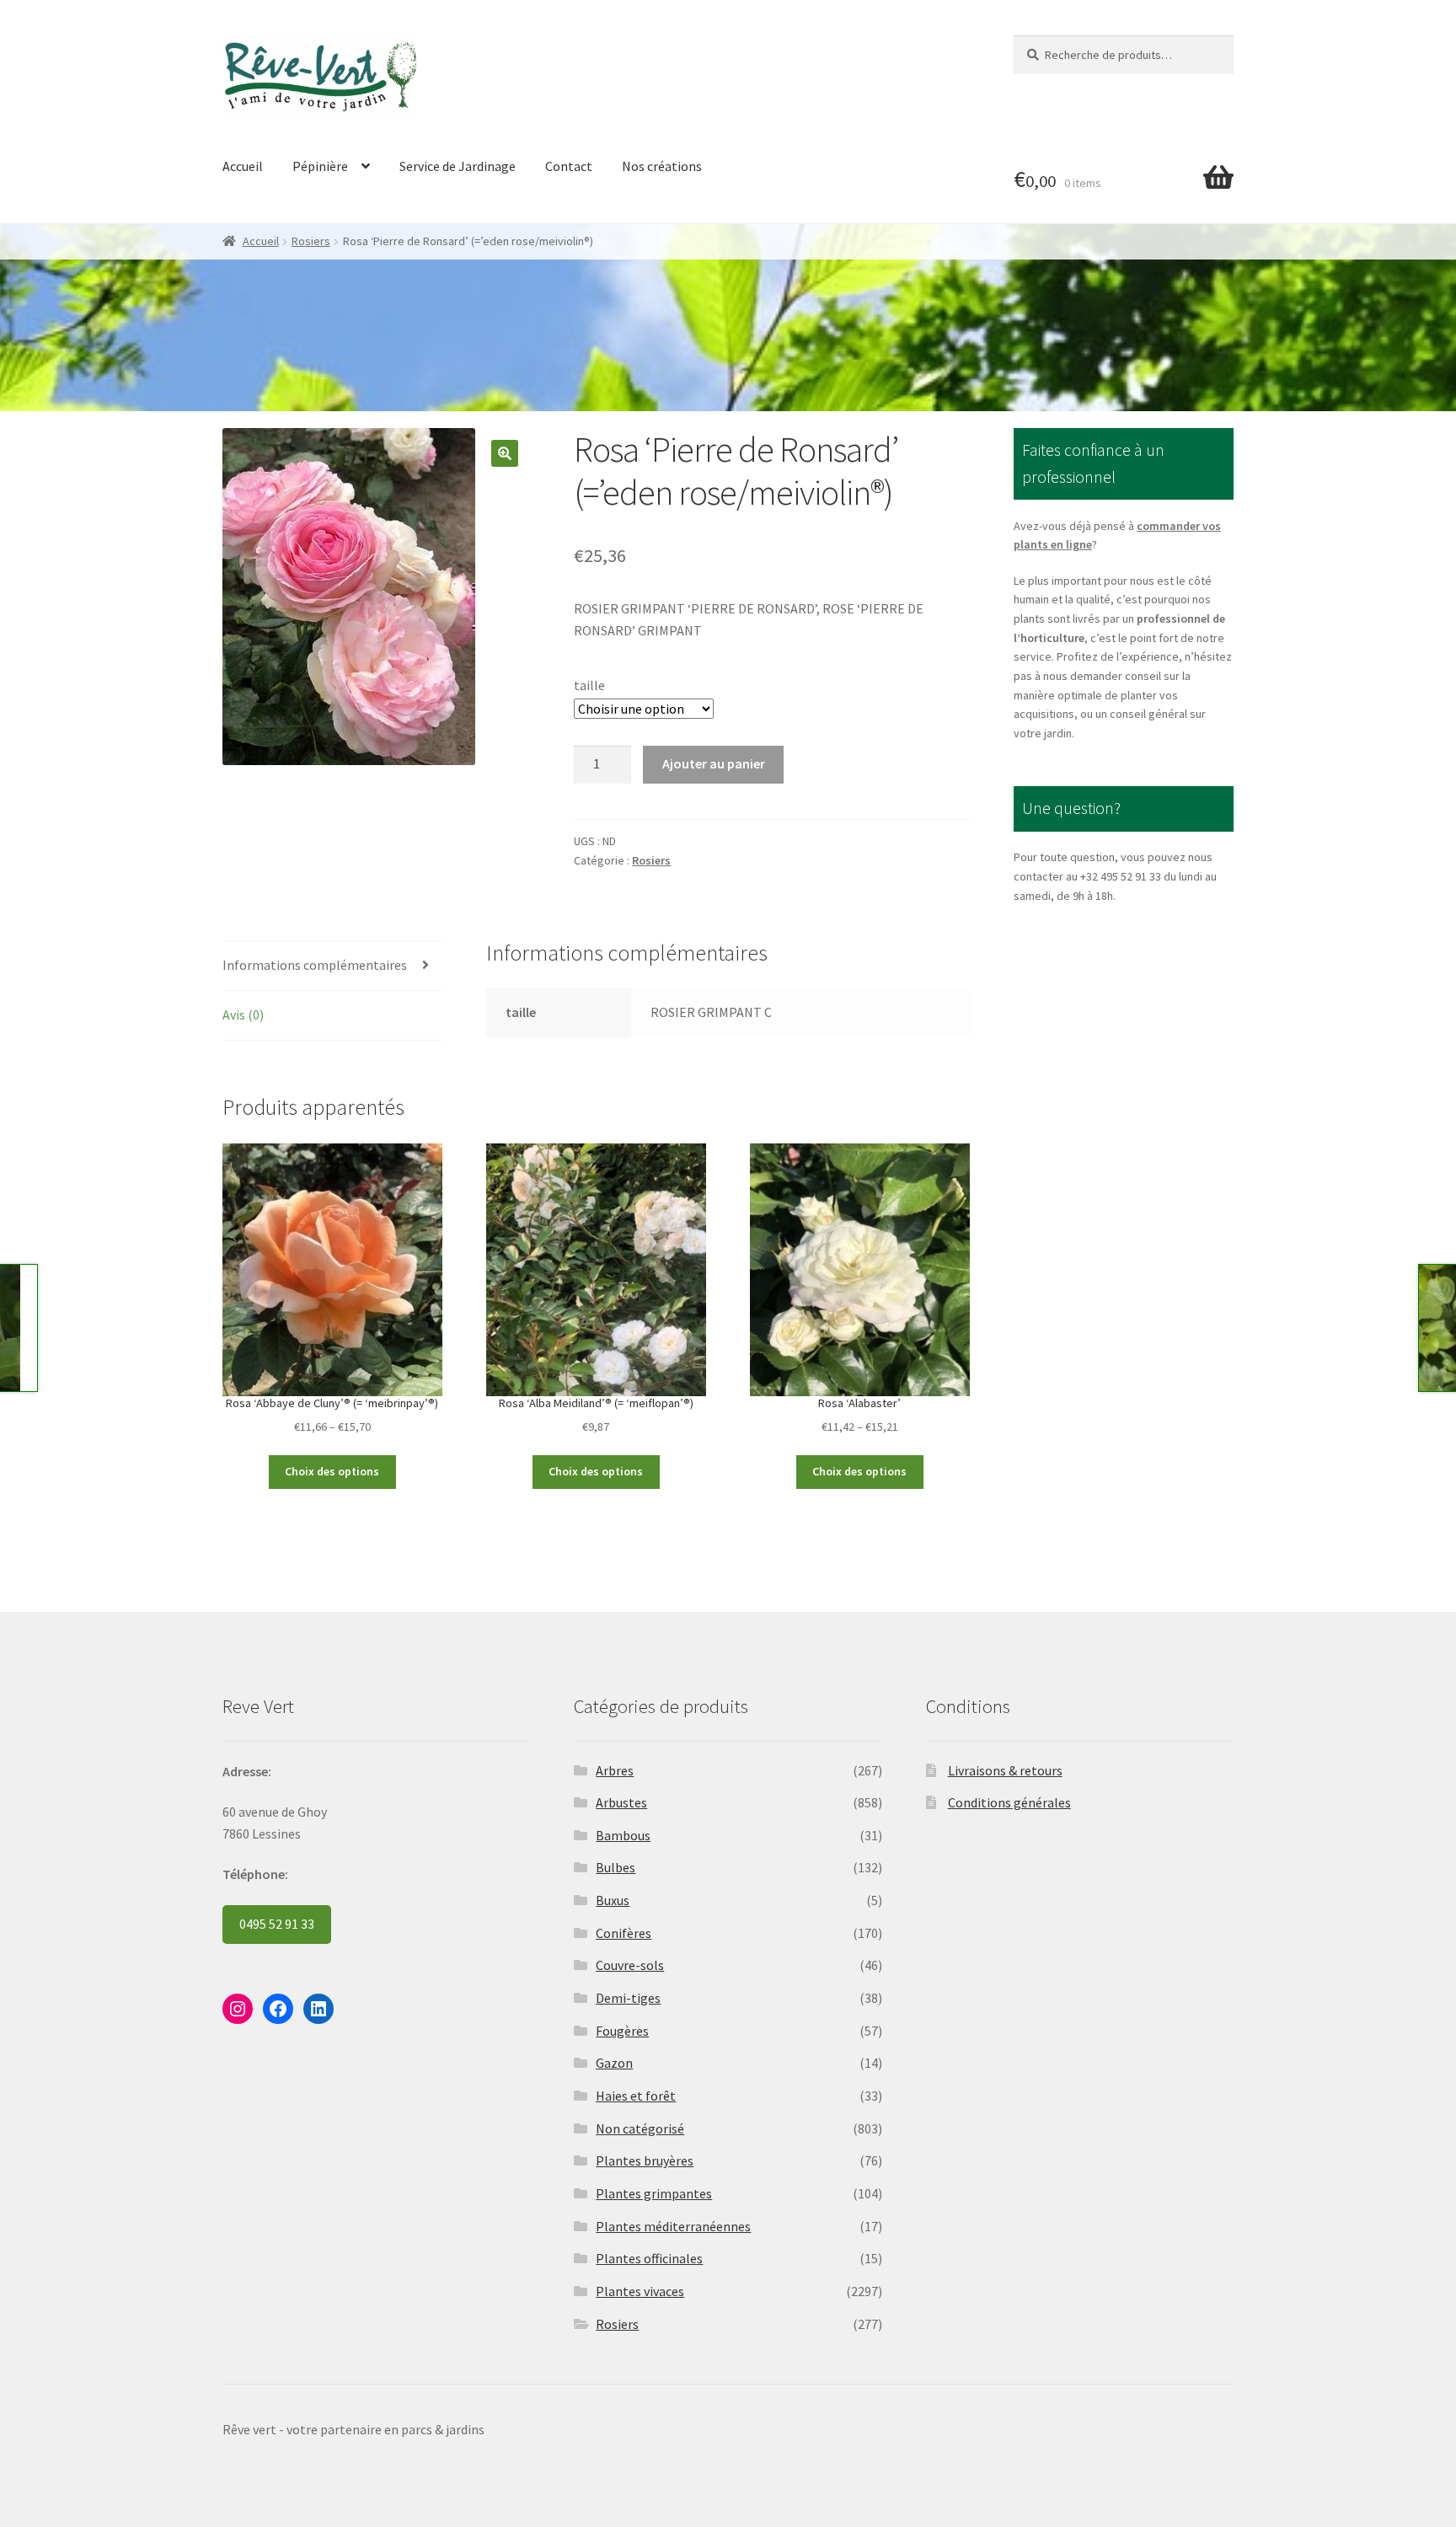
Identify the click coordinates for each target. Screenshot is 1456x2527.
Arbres (615, 1770)
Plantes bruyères (645, 2160)
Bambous (623, 1835)
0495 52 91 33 (277, 1924)
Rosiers (311, 241)
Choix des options (332, 1471)
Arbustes (621, 1802)
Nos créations (662, 166)
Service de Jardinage (458, 166)
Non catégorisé (640, 2128)
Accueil (243, 166)
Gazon (614, 2063)
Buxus (613, 1900)
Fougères (622, 2031)
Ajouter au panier (714, 763)
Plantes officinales (649, 2258)
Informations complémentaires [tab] (315, 965)
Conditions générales (1009, 1802)
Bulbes (616, 1867)
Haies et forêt (636, 2096)
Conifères (624, 1933)
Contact (569, 166)
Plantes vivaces (640, 2291)
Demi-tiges (628, 1998)
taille (589, 685)
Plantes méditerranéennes (673, 2226)
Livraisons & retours (1005, 1770)
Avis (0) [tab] (243, 1015)
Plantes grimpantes (654, 2193)
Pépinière (320, 166)
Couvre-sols (630, 1965)
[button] (505, 453)
